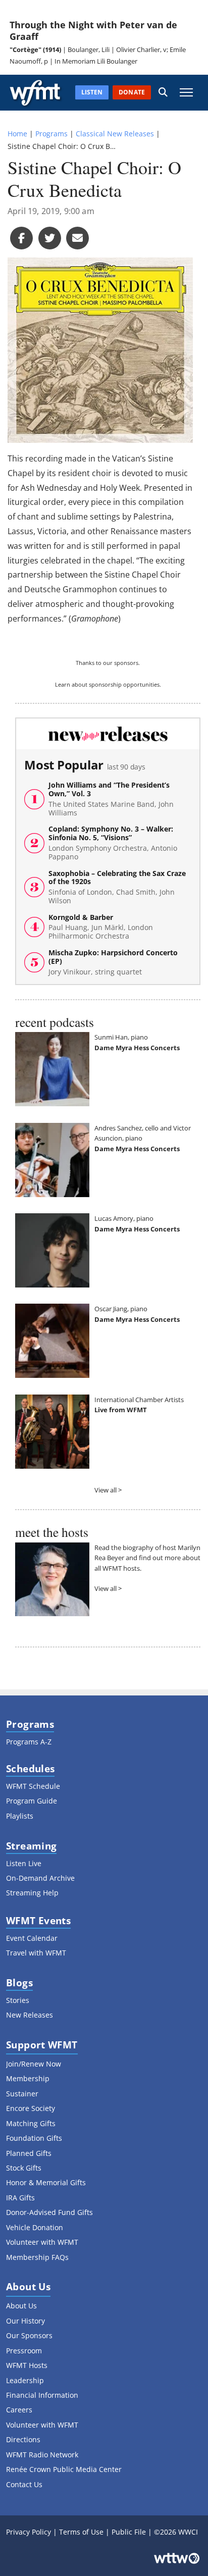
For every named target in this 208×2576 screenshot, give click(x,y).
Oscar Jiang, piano (121, 1309)
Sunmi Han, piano (121, 1037)
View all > (108, 1490)
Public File (129, 2532)
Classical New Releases (115, 134)
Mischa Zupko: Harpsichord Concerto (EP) (113, 962)
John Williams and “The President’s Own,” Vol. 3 (111, 799)
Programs (51, 134)
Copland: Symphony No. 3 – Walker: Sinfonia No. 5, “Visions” (113, 843)
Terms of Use (81, 2532)
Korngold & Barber (101, 927)
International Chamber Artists (139, 1400)
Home (17, 134)
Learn (63, 684)
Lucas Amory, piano (124, 1218)
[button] (163, 93)
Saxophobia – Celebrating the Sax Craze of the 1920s (117, 887)
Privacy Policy (29, 2532)
